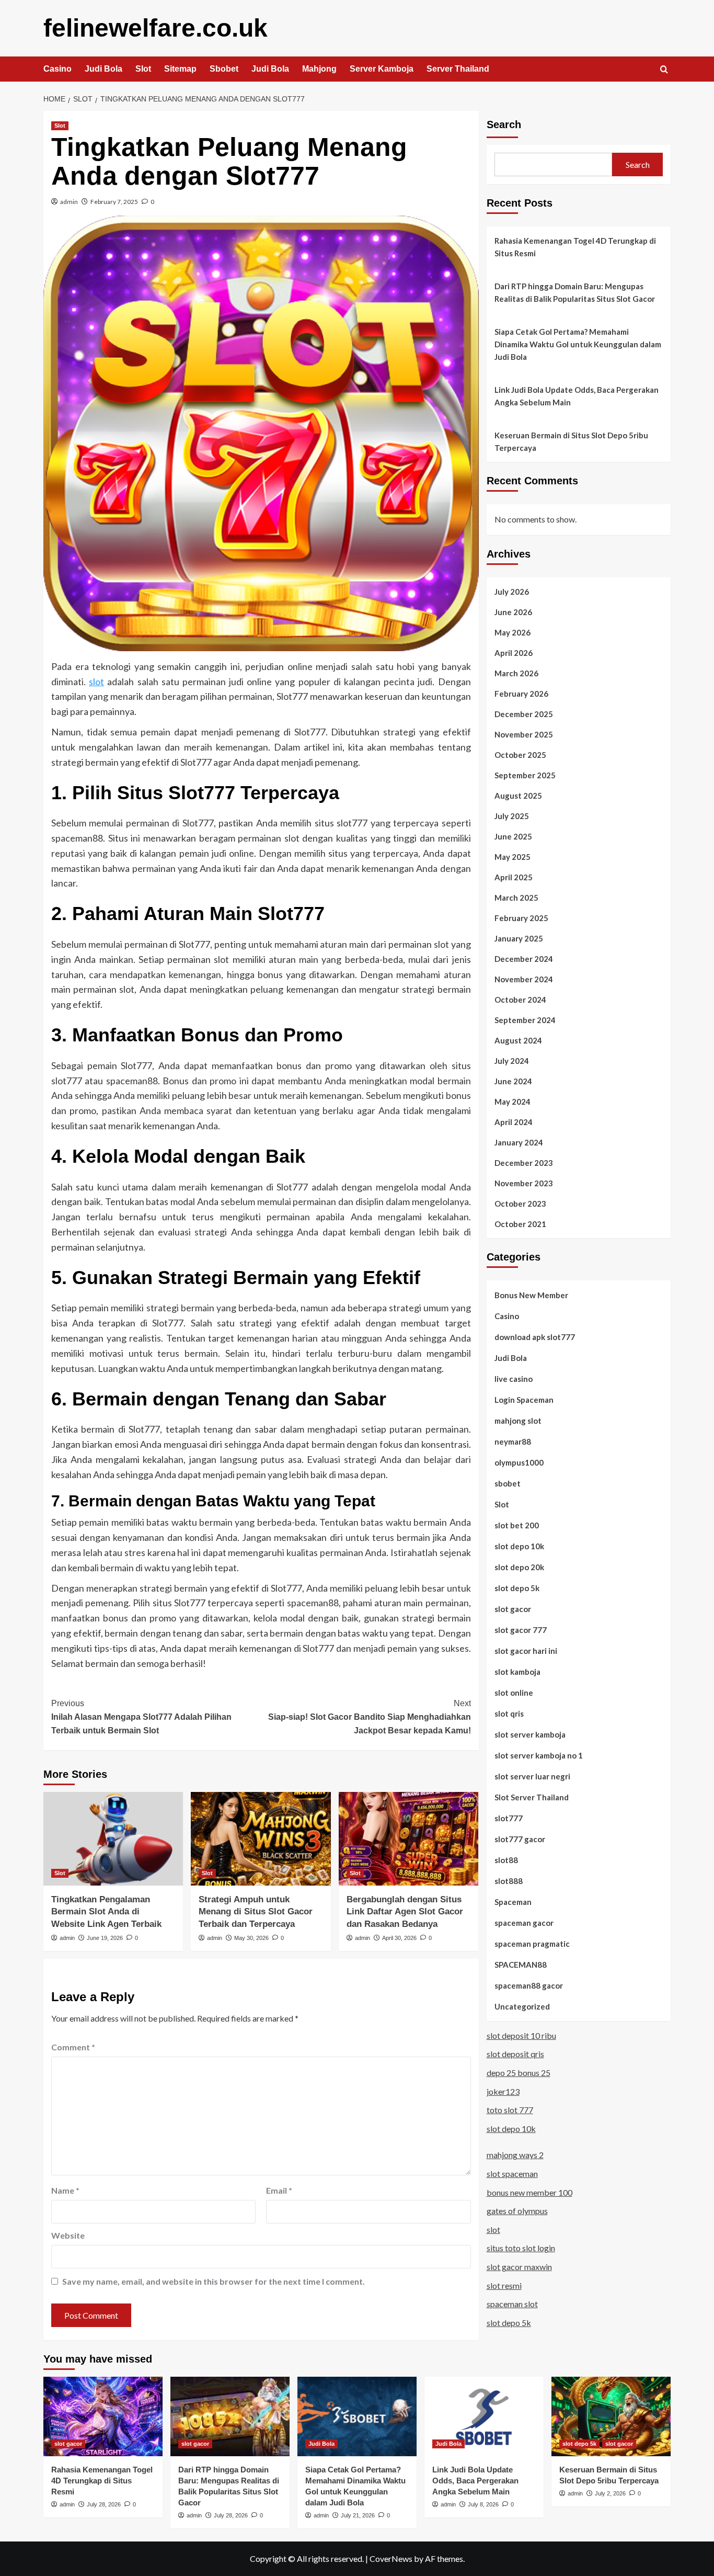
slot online (514, 1692)
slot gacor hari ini (526, 1650)
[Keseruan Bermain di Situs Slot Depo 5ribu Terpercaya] (611, 2416)
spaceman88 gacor (529, 1985)
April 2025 (514, 877)
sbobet (508, 1483)
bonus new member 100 (529, 2192)
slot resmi (504, 2285)
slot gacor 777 (521, 1629)
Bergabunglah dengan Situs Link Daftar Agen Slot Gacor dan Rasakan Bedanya (405, 1912)
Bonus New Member (531, 1295)
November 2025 (524, 734)
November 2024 (524, 979)
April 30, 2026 (399, 1938)
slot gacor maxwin (519, 2266)
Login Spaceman (524, 1399)
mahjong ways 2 (515, 2155)
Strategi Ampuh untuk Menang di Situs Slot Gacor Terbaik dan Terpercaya (256, 1912)
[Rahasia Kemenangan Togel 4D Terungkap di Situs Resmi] (103, 2416)
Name (65, 2190)
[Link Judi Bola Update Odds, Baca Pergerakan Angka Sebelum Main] (484, 2416)
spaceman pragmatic (532, 1943)
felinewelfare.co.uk (156, 28)
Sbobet (224, 69)
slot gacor (513, 1608)
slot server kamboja (530, 1734)
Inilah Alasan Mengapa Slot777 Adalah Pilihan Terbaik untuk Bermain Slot (141, 1717)
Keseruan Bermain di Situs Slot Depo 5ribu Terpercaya (571, 441)
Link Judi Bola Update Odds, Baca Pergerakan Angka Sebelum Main (577, 396)
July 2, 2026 (610, 2493)
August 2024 (518, 1040)
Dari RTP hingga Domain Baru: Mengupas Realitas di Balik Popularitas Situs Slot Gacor (575, 292)
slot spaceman (512, 2173)
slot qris (509, 1713)
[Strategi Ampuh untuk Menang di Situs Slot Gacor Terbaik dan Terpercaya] (261, 1839)
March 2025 (516, 897)
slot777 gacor (520, 1839)
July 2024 (512, 1060)
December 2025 (524, 713)
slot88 (506, 1859)
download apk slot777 (535, 1336)
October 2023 (520, 1203)
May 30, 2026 (251, 1938)
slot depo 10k (519, 1546)
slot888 (509, 1880)
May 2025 (513, 856)
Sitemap (180, 69)
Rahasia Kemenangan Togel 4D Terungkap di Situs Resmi (575, 247)
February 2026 (521, 693)
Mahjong (319, 69)
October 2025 (520, 754)
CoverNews (391, 2558)
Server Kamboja (382, 69)
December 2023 (524, 1162)
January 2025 (519, 938)
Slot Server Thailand (532, 1797)
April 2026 (514, 652)
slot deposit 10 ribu (521, 2035)
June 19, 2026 (105, 1938)
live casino (514, 1378)
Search (504, 124)
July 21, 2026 (358, 2515)
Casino (57, 69)
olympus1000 (519, 1462)
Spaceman (513, 1901)
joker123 (503, 2091)
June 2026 (513, 611)
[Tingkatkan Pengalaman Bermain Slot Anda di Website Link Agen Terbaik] (113, 1839)
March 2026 (516, 673)
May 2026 (513, 632)
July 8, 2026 (483, 2504)
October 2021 (520, 1223)
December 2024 (524, 958)
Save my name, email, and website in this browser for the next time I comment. (214, 2281)
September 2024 (525, 1019)
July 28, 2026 (104, 2504)
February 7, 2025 (114, 202)
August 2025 (518, 795)
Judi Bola (103, 69)
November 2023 (524, 1183)
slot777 (509, 1818)
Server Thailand (458, 69)
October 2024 (520, 999)
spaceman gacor (524, 1922)
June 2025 (513, 836)
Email (279, 2190)
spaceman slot (512, 2303)
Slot (143, 69)
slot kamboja (517, 1671)
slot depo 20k (519, 1567)
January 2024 (519, 1142)
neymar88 (513, 1441)
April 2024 (514, 1121)
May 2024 (513, 1101)
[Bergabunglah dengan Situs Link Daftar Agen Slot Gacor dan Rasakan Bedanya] (408, 1839)
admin (69, 202)
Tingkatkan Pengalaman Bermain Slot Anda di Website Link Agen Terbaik (106, 1912)
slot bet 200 (517, 1525)
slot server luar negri (532, 1776)
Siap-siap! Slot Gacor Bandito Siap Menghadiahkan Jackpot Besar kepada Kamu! (369, 1717)
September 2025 (525, 775)
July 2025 (512, 815)
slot (96, 682)
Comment (73, 2047)
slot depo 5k (517, 1587)
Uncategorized (522, 2006)
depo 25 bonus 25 (519, 2072)
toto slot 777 (510, 2109)
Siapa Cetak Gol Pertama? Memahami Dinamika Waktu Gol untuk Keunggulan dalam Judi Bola (578, 344)
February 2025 (521, 917)
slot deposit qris (515, 2054)
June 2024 (513, 1081)
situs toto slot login (521, 2248)
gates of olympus (517, 2210)
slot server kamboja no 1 (539, 1755)
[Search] (664, 70)
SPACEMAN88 (521, 1964)
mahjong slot (518, 1420)
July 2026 (512, 591)
